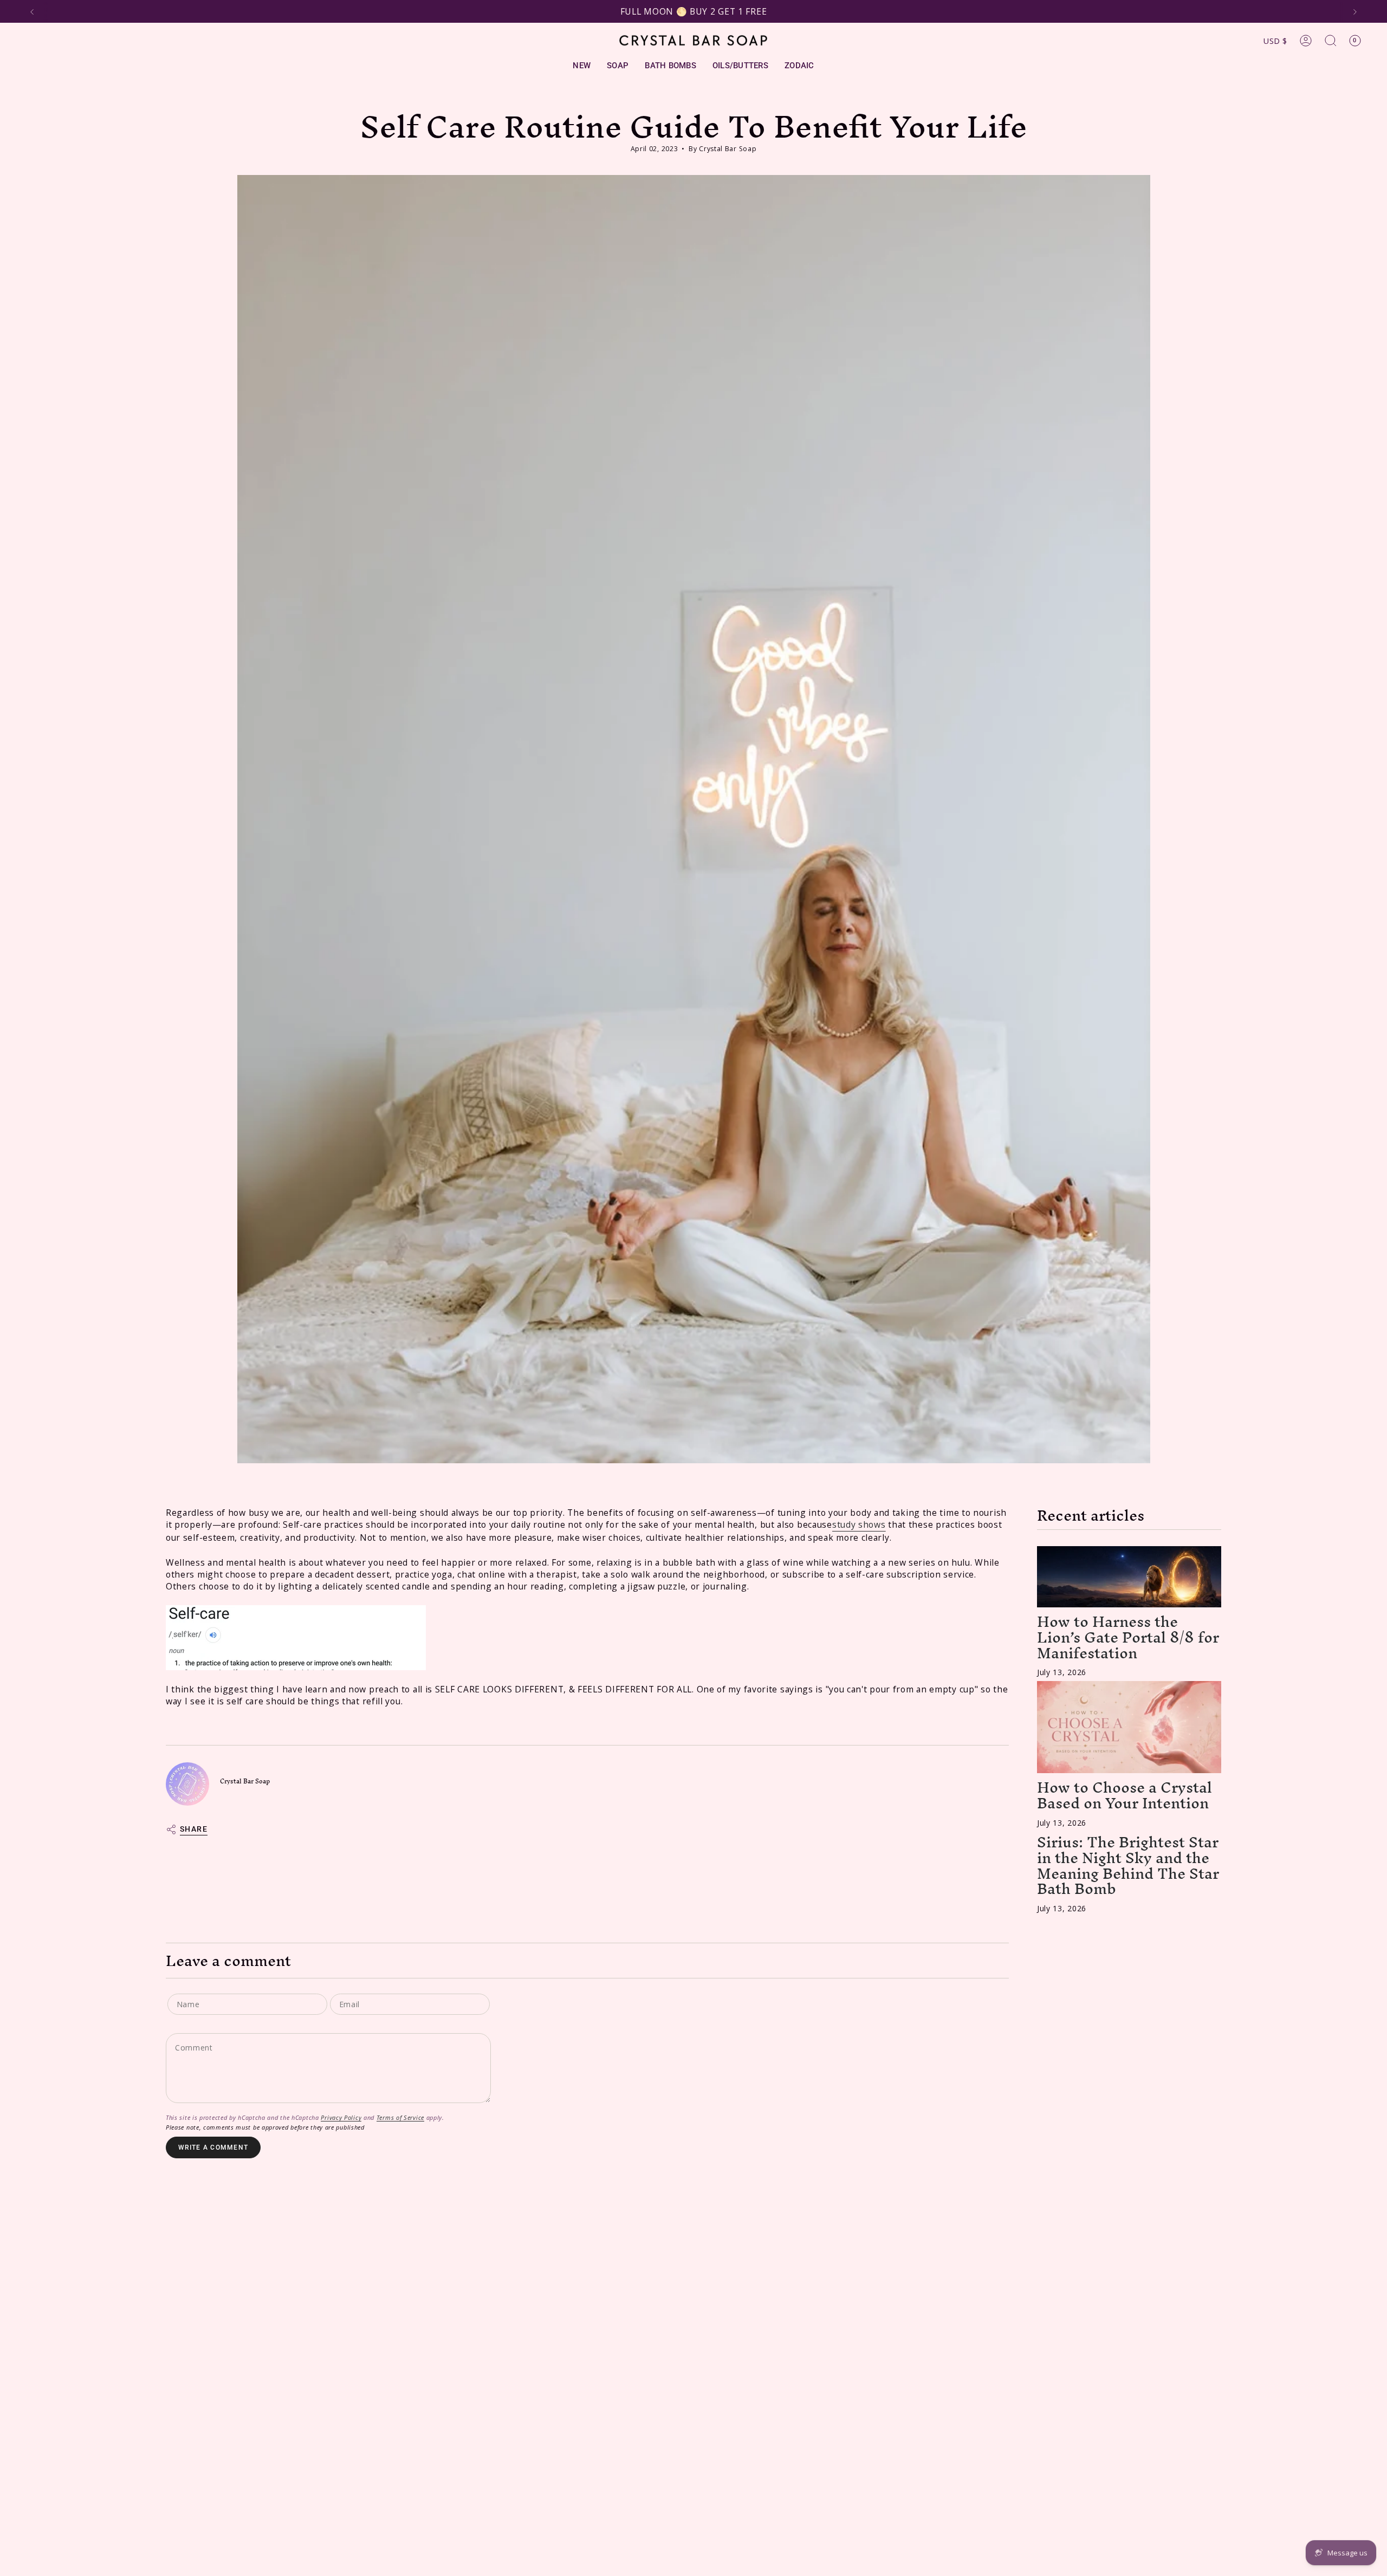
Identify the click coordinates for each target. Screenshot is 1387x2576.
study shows (859, 1524)
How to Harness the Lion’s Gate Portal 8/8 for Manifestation (1128, 1637)
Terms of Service (400, 2118)
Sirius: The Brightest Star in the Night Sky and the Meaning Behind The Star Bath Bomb (1128, 1865)
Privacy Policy (341, 2118)
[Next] (1355, 12)
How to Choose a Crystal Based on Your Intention (1124, 1795)
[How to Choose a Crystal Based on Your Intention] (1129, 1727)
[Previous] (32, 12)
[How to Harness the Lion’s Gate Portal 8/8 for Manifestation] (1129, 1576)
